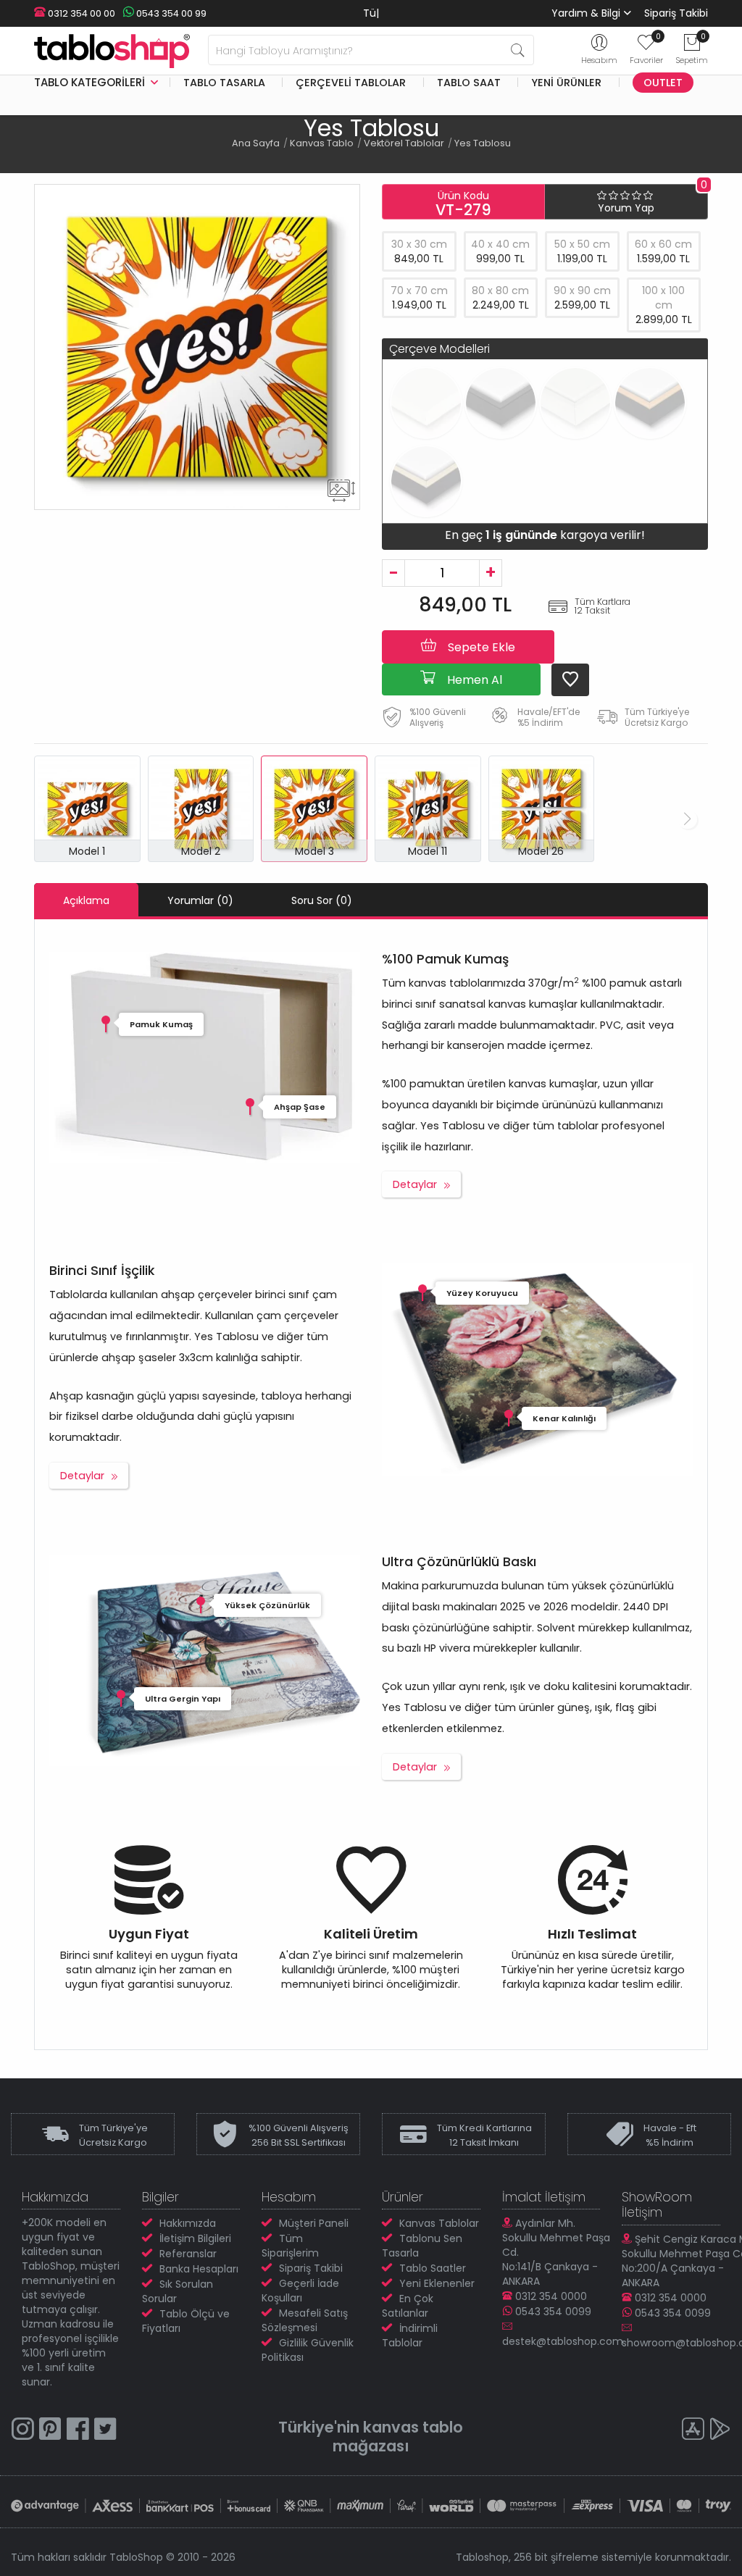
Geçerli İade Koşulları (300, 2291)
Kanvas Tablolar (439, 2223)
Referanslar (188, 2254)
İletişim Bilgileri (195, 2238)
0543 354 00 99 (170, 13)
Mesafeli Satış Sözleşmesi (305, 2320)
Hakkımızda (188, 2223)
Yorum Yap (626, 208)
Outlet (663, 83)
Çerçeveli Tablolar (351, 83)
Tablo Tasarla (224, 83)
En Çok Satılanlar (408, 2306)
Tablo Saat (469, 83)
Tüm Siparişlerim (290, 2246)
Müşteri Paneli (314, 2223)
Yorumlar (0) (200, 900)
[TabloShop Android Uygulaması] (720, 2431)
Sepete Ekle (480, 647)
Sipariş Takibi (676, 13)
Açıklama (86, 900)
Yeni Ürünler (566, 83)
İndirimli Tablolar (410, 2335)
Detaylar (415, 1184)
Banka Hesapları (199, 2269)
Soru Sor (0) (322, 900)
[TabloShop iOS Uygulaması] (693, 2431)
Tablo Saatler (433, 2268)
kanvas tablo (413, 2427)
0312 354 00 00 (80, 13)
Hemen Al (473, 680)
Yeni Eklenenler (437, 2283)
